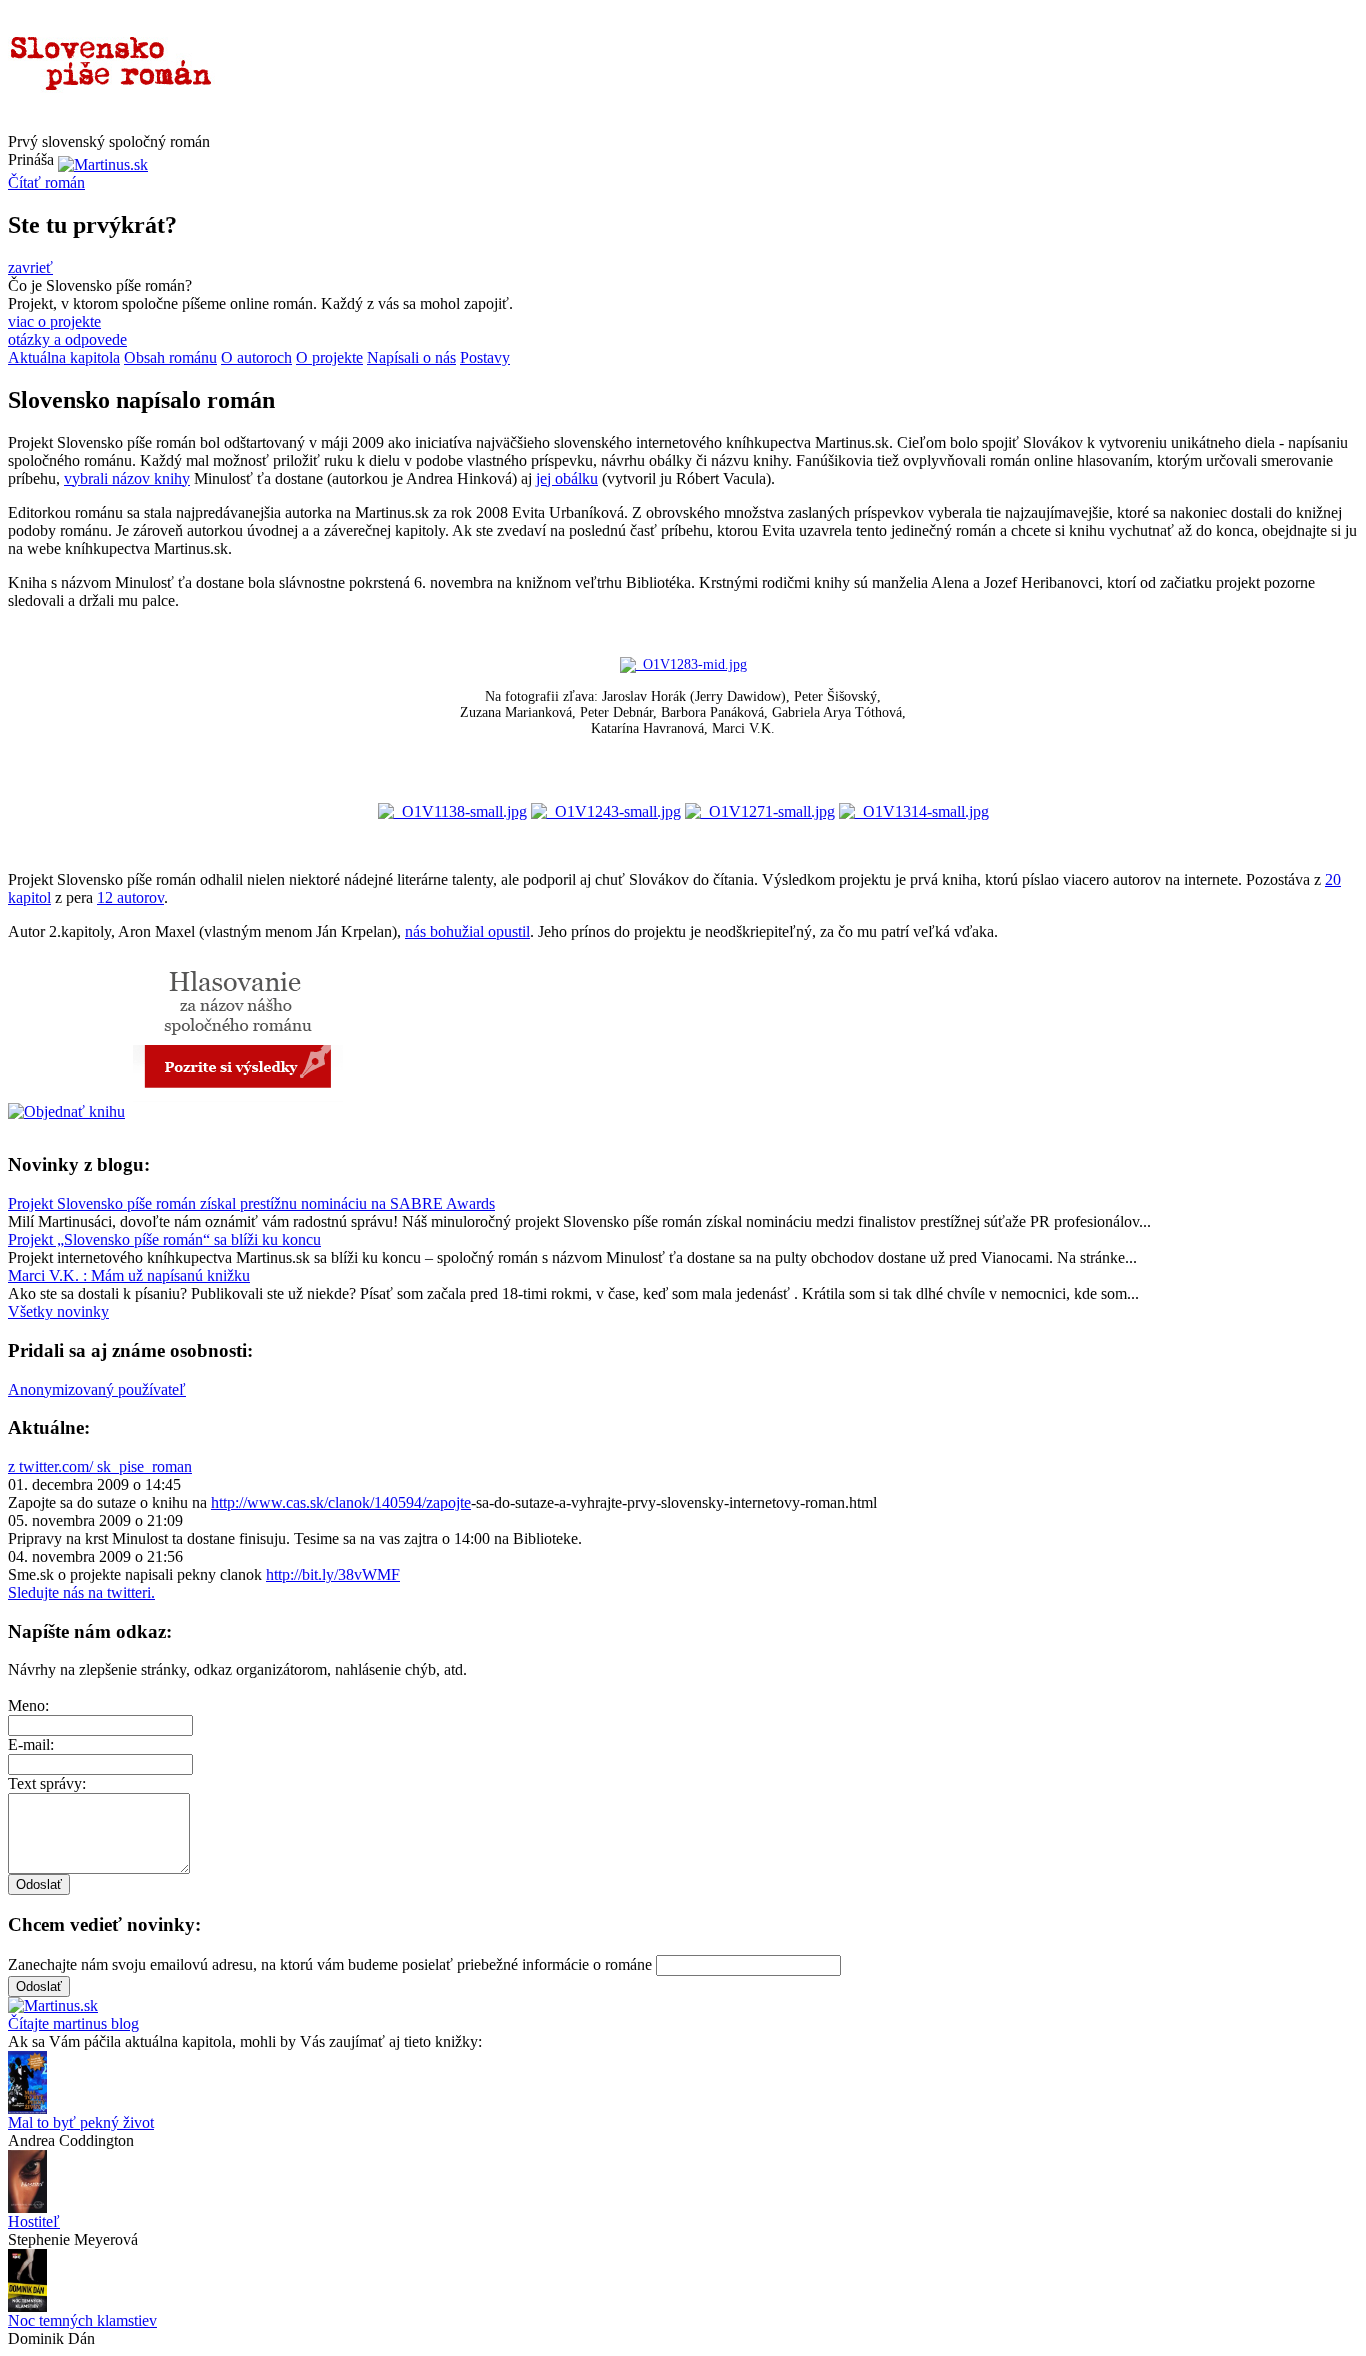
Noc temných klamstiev (82, 2320)
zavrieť (30, 267)
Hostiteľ (34, 2221)
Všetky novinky (58, 1311)
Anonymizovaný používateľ (97, 1389)
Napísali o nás (411, 357)
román (46, 182)
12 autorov (130, 897)
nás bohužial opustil (467, 931)
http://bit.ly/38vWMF (333, 1574)
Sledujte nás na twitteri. (81, 1592)
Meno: (28, 1705)
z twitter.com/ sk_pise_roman (100, 1466)
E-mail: (31, 1744)
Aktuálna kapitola (64, 357)
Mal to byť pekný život (81, 2122)
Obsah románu (170, 357)
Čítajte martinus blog (73, 2023)
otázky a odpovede (67, 339)
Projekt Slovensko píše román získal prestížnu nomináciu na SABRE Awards (251, 1203)
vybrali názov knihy (127, 478)
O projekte (329, 357)
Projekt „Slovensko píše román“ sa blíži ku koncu (164, 1239)
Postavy (485, 357)
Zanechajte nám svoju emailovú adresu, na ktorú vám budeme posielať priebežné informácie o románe (330, 1964)
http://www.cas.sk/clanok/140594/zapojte (341, 1502)
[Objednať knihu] (66, 1111)
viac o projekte (54, 321)
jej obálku (567, 478)
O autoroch (256, 357)
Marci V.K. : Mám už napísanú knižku (129, 1275)
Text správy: (47, 1783)
